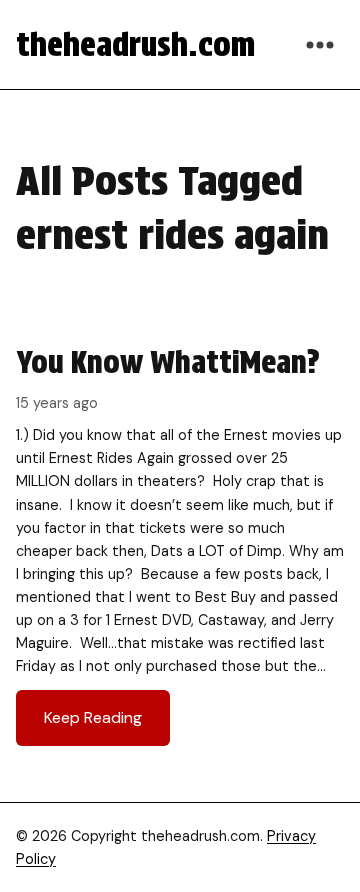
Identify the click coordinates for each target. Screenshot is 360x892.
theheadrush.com (135, 44)
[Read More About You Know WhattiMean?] (180, 544)
